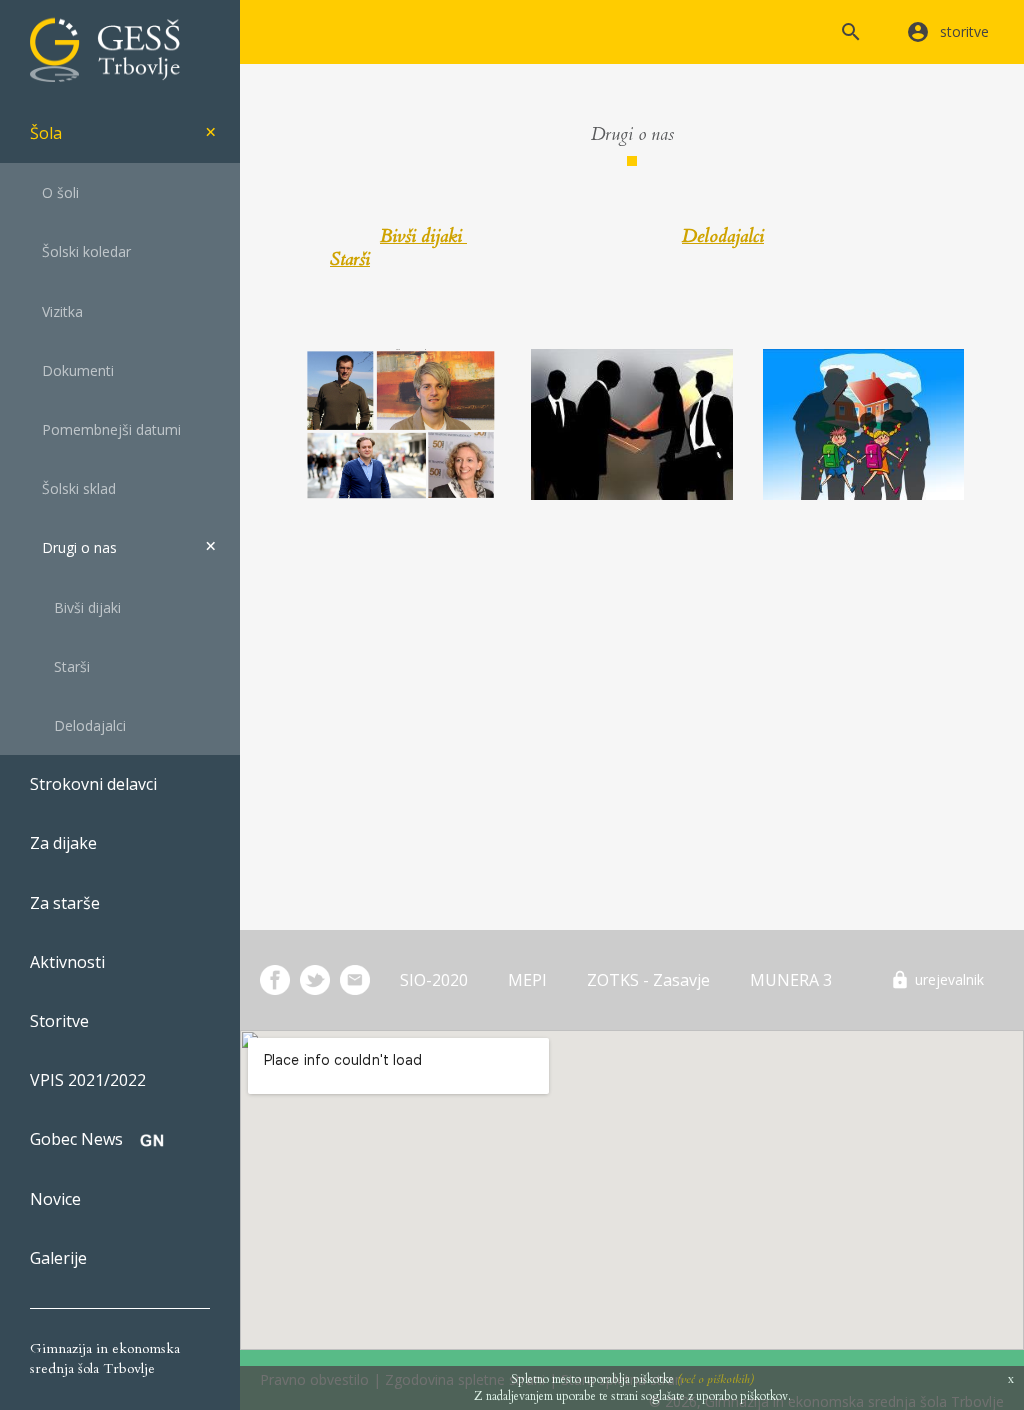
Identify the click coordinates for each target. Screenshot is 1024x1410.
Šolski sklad (73, 488)
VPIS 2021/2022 (88, 1080)
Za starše (65, 903)
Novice (55, 1199)
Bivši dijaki (75, 607)
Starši (60, 666)
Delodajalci (78, 725)
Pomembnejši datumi (105, 429)
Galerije (58, 1258)
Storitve (59, 1021)
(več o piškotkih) (715, 1379)
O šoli (54, 192)
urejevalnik (949, 979)
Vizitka (56, 311)
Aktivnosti (67, 962)
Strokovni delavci (93, 784)
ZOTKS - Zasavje (648, 980)
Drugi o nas (73, 547)
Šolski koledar (80, 251)
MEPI (527, 980)
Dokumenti (72, 370)
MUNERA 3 (791, 980)
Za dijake (63, 843)
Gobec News (76, 1139)
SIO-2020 (434, 980)
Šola (46, 133)
